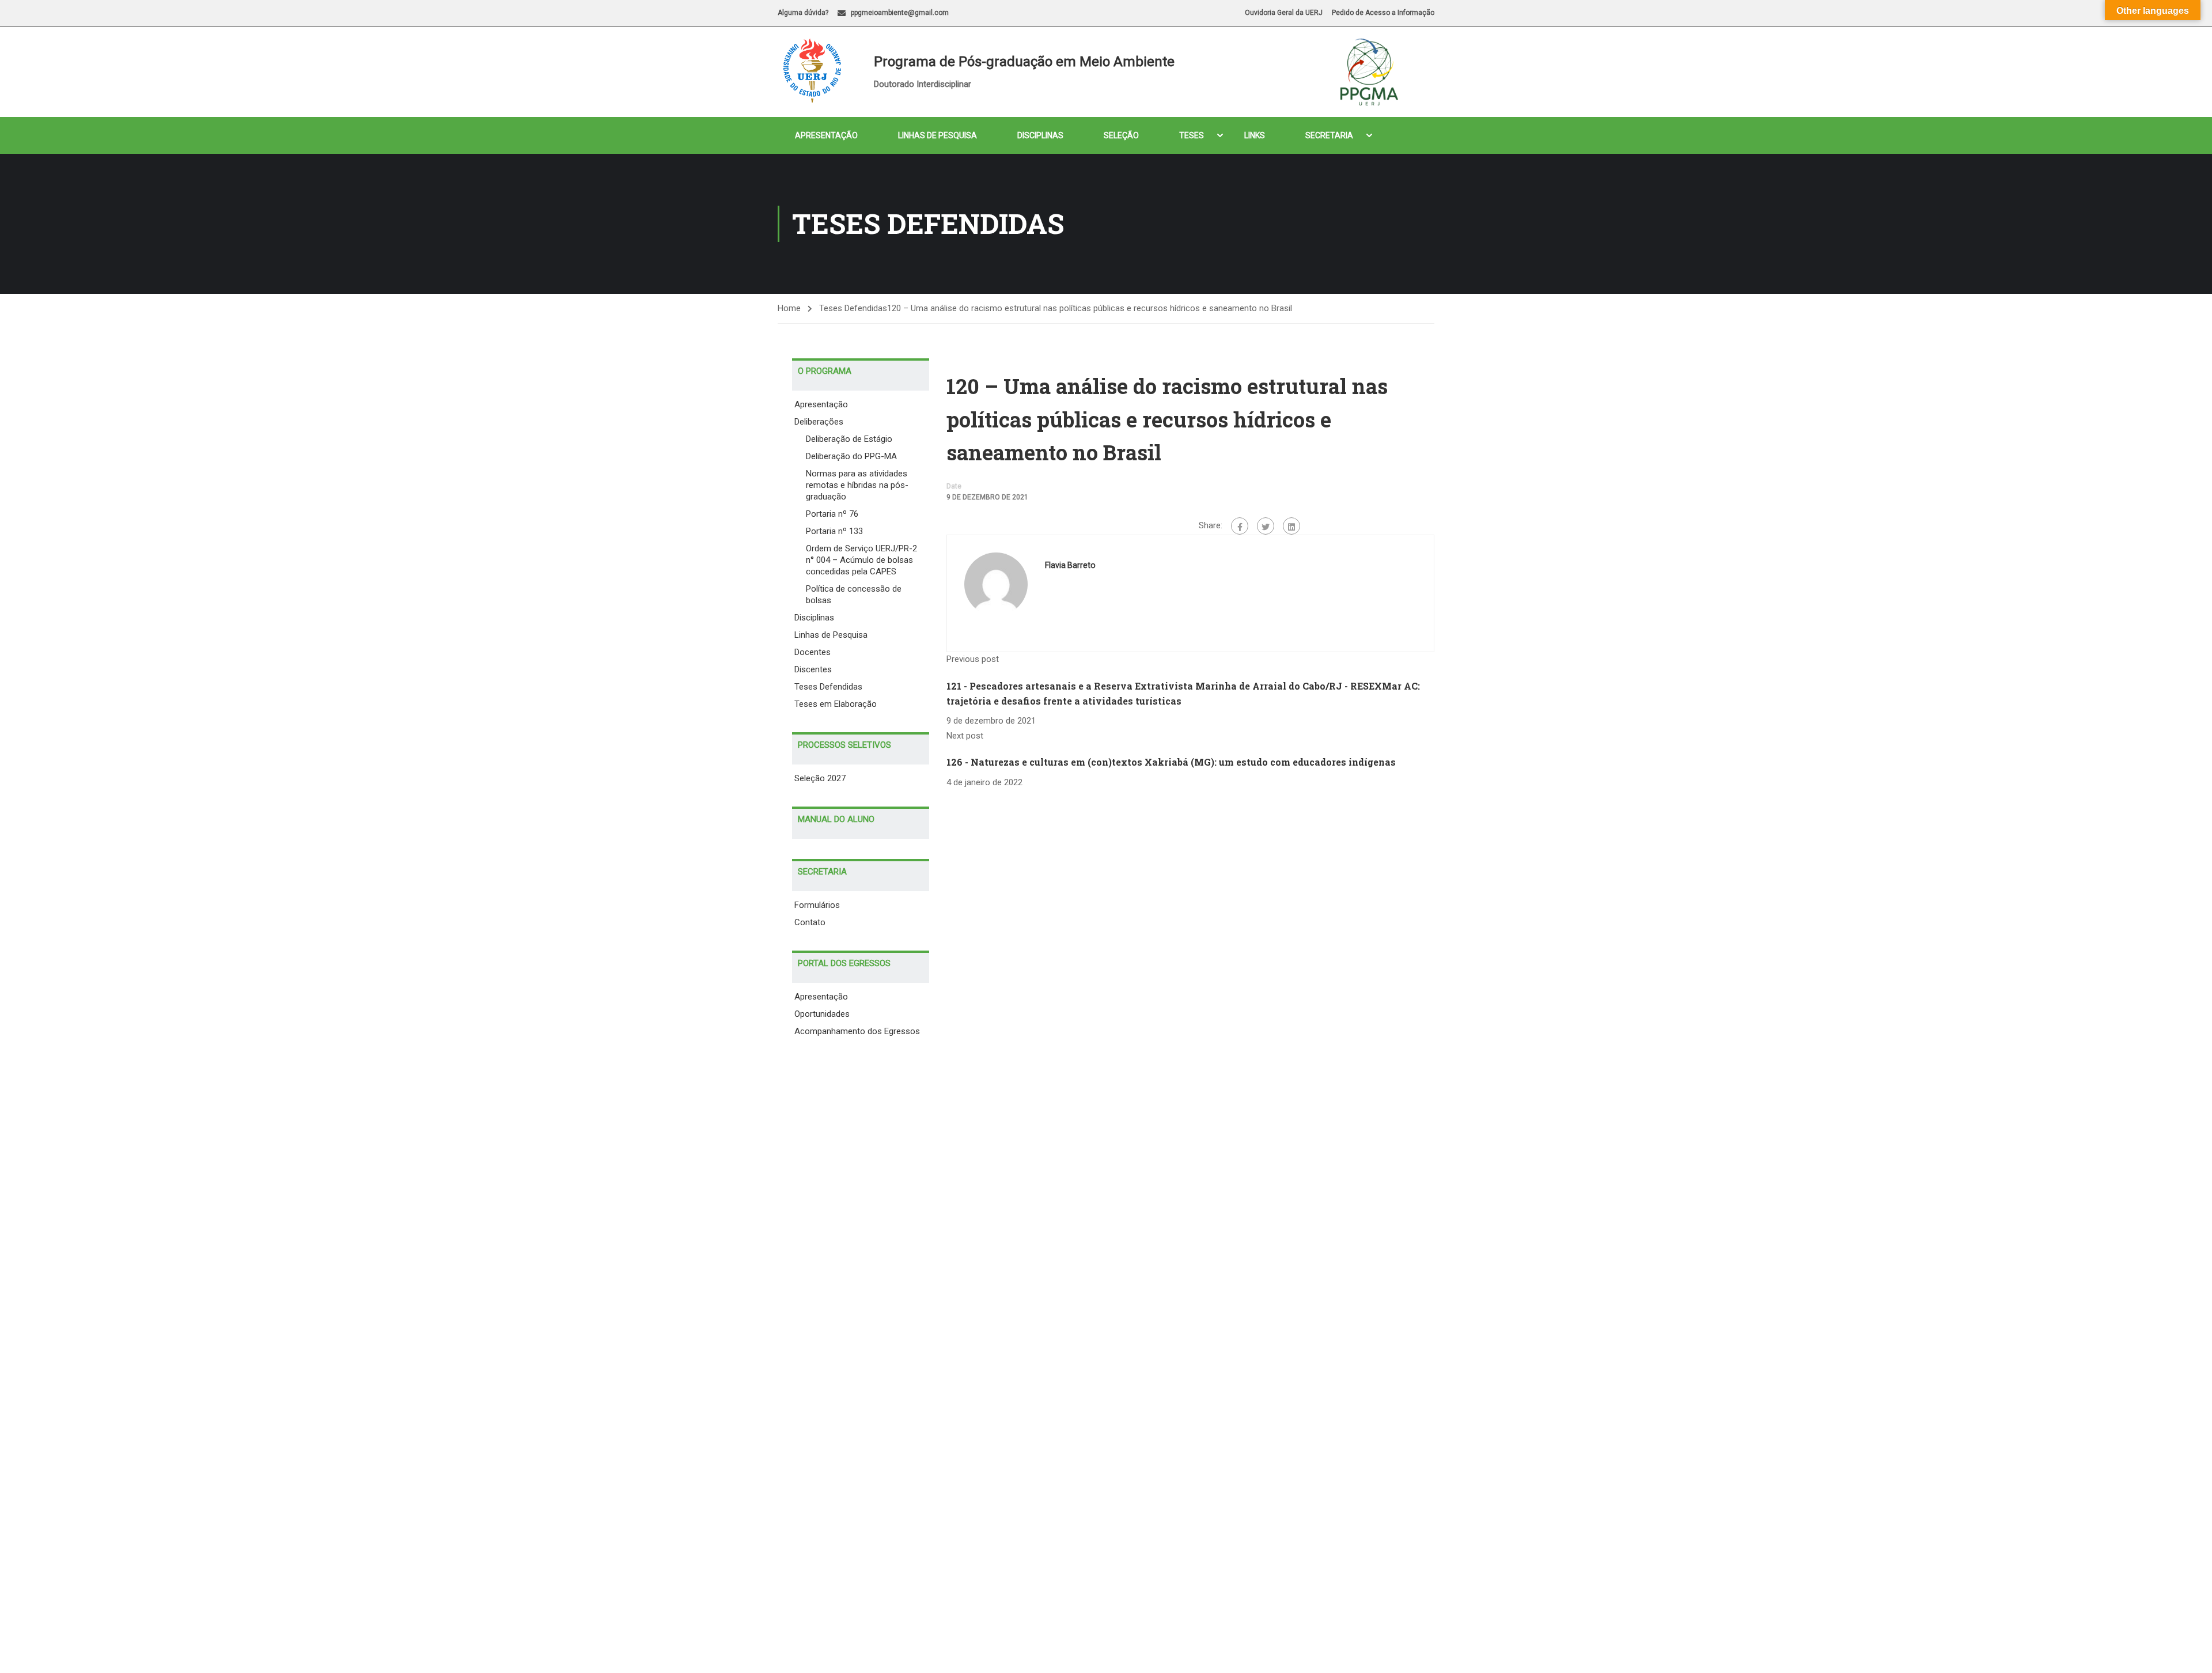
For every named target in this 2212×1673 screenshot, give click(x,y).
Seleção (1121, 135)
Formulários (817, 905)
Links (1255, 135)
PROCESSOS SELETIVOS (844, 745)
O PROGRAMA (825, 371)
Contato (810, 922)
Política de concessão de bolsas (854, 595)
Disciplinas (1040, 135)
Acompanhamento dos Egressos (857, 1031)
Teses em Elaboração (836, 704)
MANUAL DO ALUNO (836, 819)
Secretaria (1329, 135)
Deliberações (819, 422)
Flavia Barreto (1070, 565)
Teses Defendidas (828, 687)
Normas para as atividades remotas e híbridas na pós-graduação (857, 485)
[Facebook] (1240, 526)
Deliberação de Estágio (849, 439)
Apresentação (826, 135)
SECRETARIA (822, 872)
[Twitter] (1266, 526)
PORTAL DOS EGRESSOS (844, 963)
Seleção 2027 (820, 778)
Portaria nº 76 (832, 514)
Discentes (813, 669)
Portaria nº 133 (834, 531)
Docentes (813, 652)
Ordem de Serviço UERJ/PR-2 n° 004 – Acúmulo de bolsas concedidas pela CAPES (861, 560)
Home (789, 308)
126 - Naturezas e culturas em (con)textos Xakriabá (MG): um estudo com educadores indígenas (1171, 762)
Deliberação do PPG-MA (851, 456)
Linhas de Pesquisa (938, 135)
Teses (1192, 135)
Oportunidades (822, 1014)
